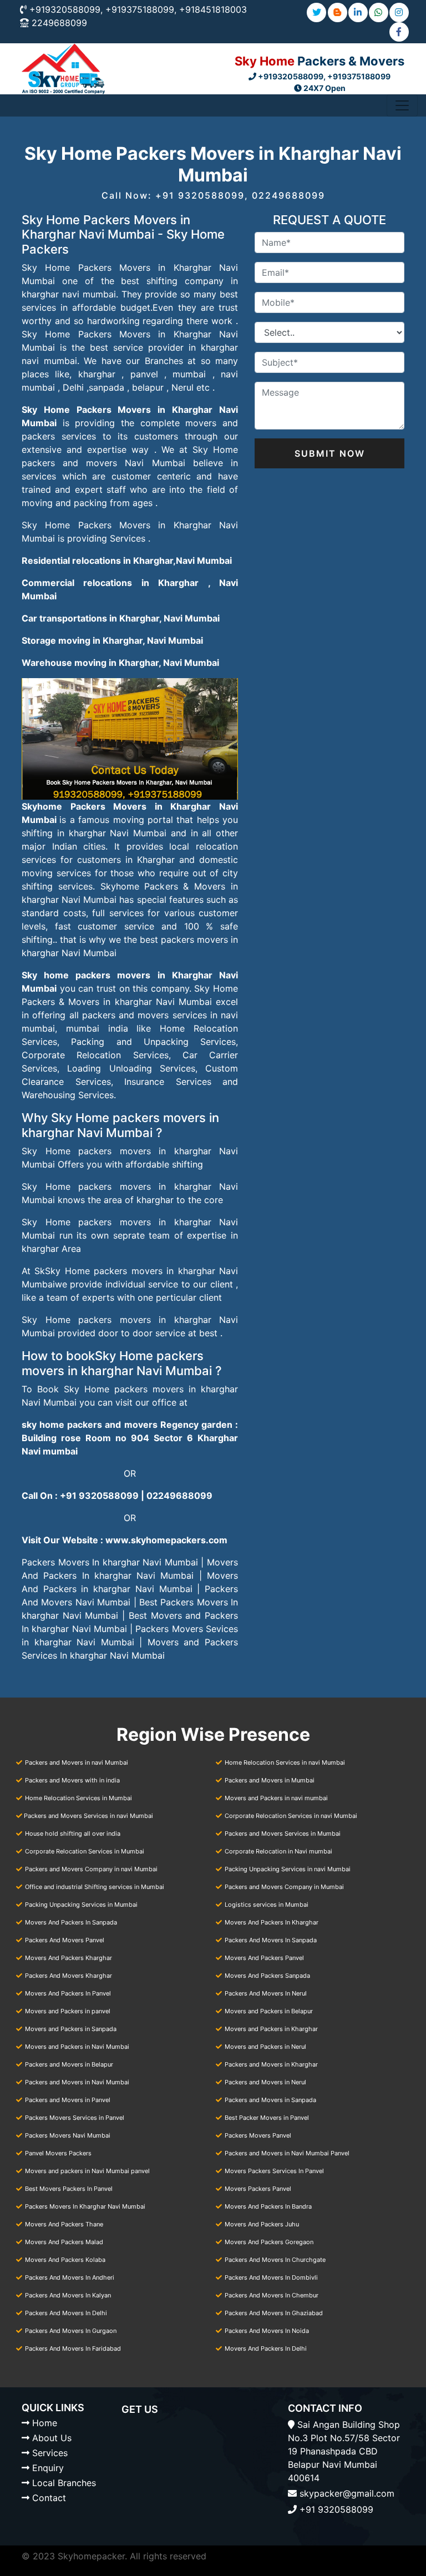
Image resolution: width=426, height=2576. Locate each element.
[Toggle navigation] (402, 105)
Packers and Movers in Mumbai (270, 1780)
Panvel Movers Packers (58, 2153)
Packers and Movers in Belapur (69, 2064)
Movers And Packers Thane (64, 2224)
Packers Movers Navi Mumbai (68, 2135)
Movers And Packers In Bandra (268, 2206)
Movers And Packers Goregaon (269, 2242)
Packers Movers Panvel (258, 2135)
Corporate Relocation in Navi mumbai (278, 1851)
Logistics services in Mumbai (267, 1905)
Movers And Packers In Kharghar (272, 1922)
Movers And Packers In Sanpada (71, 1922)
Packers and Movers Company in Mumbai (284, 1887)
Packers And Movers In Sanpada (271, 1940)
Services (50, 2453)
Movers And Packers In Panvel (68, 1993)
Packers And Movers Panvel (65, 1940)
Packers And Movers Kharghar (69, 1976)
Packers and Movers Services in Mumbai (283, 1833)
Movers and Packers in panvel (68, 2011)
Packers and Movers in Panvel (68, 2100)
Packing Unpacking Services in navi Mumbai (288, 1869)
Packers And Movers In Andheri (70, 2277)
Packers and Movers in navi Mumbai (77, 1762)
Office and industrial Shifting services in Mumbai (95, 1887)
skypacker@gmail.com (347, 2493)
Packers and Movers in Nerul (265, 2082)
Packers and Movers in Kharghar (271, 2064)
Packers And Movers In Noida (267, 2331)
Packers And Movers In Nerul (266, 1993)
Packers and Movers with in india (72, 1780)
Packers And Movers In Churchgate (275, 2260)
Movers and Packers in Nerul (265, 2047)
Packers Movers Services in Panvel (75, 2118)
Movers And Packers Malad (64, 2242)
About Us (52, 2438)
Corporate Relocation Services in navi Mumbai (291, 1816)
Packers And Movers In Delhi (66, 2313)
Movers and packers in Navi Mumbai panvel (87, 2171)
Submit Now (330, 453)
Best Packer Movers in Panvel (267, 2118)
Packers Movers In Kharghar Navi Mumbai (85, 2206)
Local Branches (64, 2483)
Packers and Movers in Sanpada (270, 2100)
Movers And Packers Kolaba (65, 2260)
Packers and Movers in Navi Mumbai (77, 2082)
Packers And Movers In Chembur (272, 2295)
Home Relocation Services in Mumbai (78, 1798)
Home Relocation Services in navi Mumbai (285, 1762)
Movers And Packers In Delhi (266, 2348)
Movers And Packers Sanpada (267, 1976)
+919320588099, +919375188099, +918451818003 (138, 9)
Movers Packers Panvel (258, 2189)
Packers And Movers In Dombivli (271, 2277)
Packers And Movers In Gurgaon (71, 2331)
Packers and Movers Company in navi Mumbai (91, 1869)
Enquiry (48, 2468)
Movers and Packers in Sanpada (71, 2029)
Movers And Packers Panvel (264, 1958)
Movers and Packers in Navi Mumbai (77, 2047)
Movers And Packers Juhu (262, 2224)
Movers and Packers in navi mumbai (276, 1798)
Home (45, 2423)
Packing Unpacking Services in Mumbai (81, 1905)
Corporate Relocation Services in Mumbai (85, 1851)
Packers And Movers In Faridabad (73, 2348)
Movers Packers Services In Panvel (274, 2171)
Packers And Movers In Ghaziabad (274, 2313)
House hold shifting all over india (73, 1833)
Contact (49, 2498)
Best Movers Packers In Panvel (69, 2189)
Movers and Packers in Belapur (269, 2011)
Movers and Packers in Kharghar (271, 2029)
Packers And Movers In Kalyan (68, 2295)
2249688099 (59, 23)
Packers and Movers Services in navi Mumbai (88, 1816)
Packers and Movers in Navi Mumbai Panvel (287, 2153)
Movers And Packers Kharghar (69, 1958)
